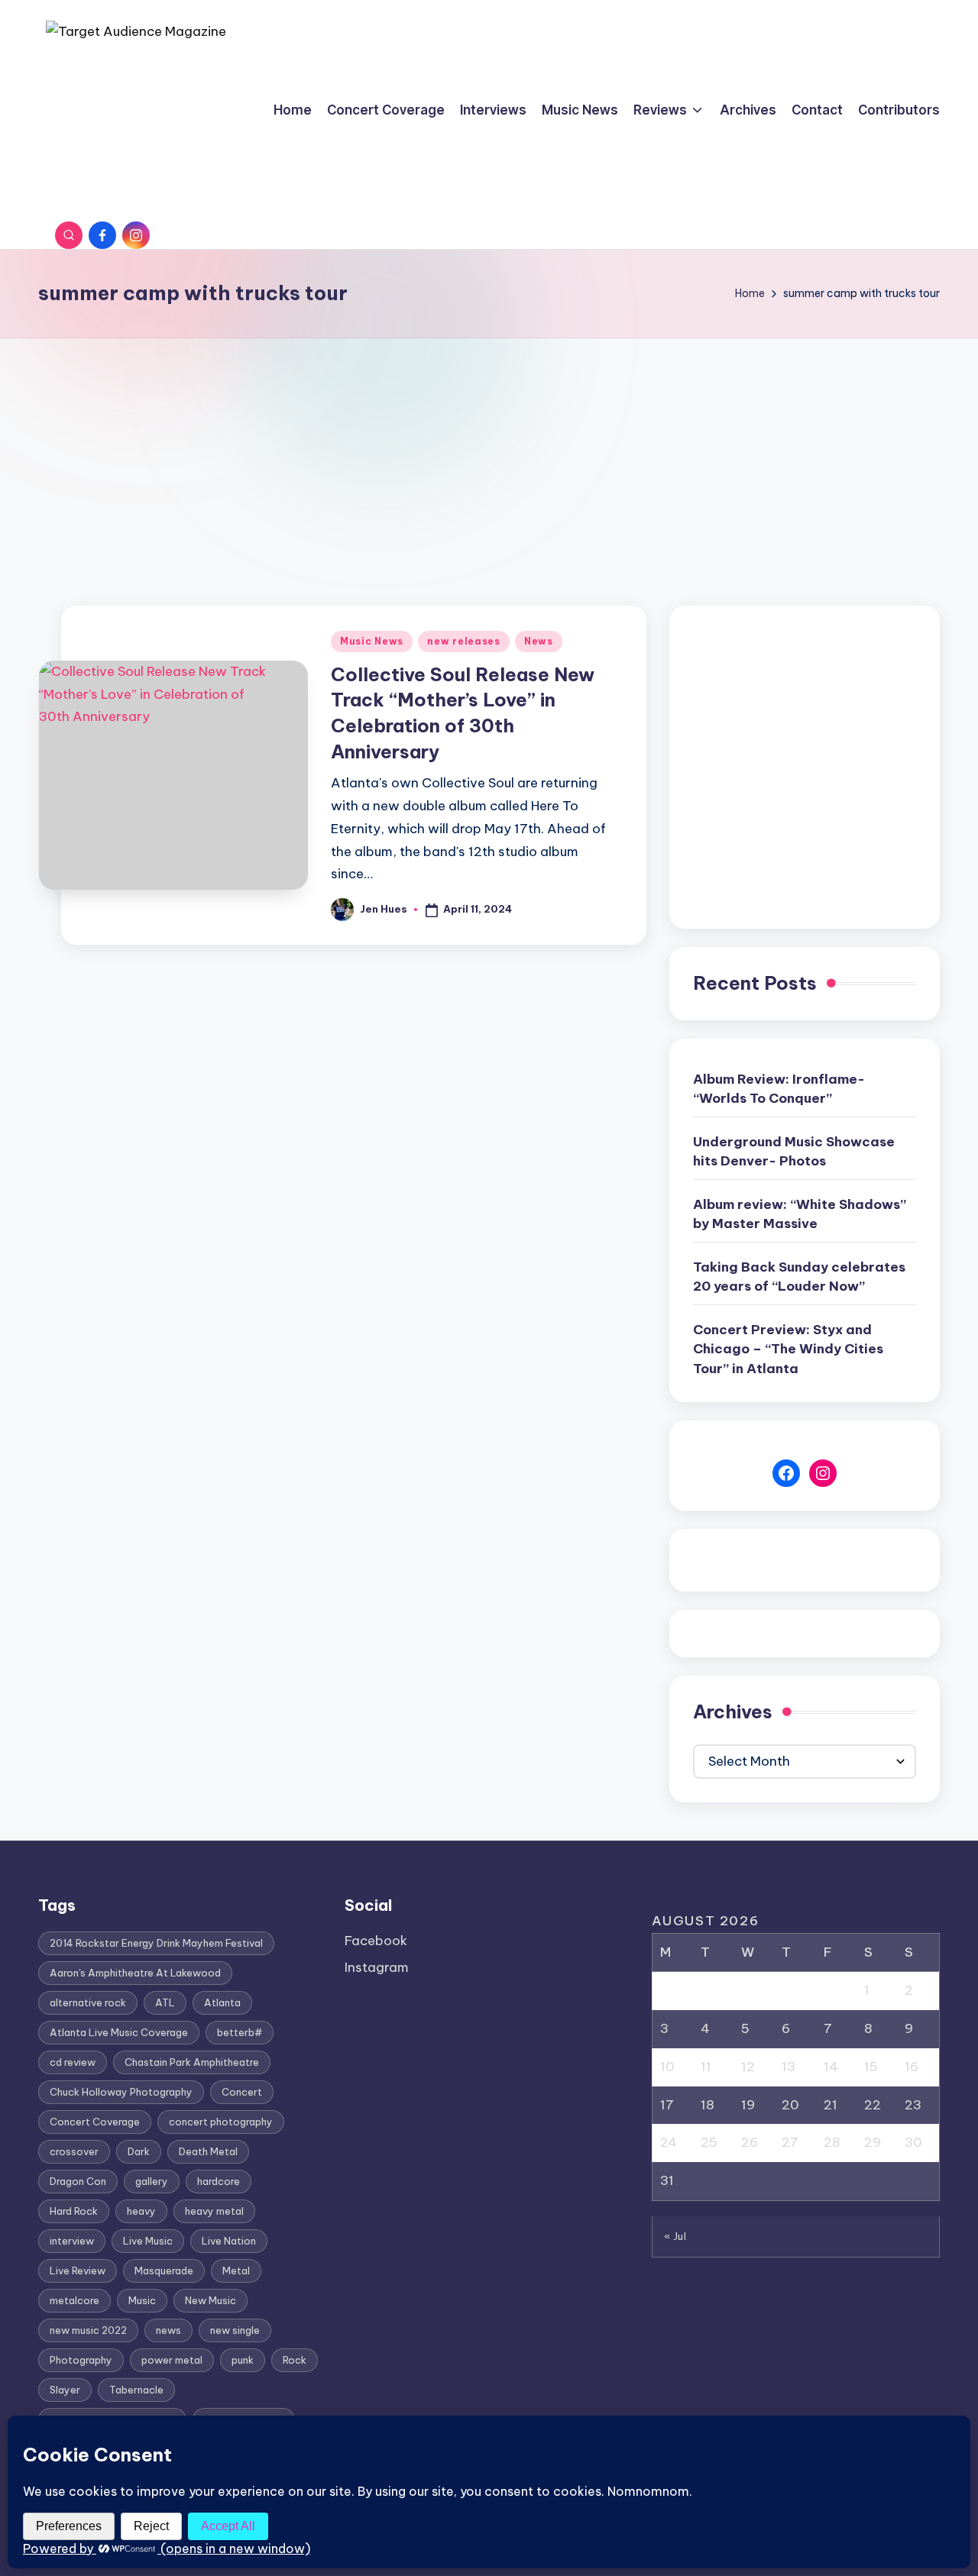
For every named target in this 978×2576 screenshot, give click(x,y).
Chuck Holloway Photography (121, 2092)
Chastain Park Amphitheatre (192, 2062)
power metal (172, 2360)
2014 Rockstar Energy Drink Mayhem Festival (156, 1943)
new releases (464, 641)
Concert (242, 2092)
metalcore (74, 2300)
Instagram (377, 1967)
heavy (141, 2211)
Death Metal (208, 2151)
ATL (165, 2002)
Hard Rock (74, 2211)
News (539, 641)
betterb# (240, 2032)
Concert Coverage (95, 2122)
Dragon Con (78, 2181)
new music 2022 (88, 2330)
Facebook (376, 1941)
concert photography (221, 2122)
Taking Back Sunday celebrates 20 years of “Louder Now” (799, 1277)
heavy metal (214, 2211)
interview (72, 2241)
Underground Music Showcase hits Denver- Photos (794, 1152)
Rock (295, 2360)
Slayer (65, 2390)
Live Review (78, 2271)
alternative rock (88, 2002)
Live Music (148, 2241)
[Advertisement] (489, 453)
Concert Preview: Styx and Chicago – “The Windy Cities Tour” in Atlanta (788, 1349)
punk (243, 2360)
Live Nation (229, 2241)
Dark (139, 2151)
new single (235, 2330)
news (168, 2330)
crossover (74, 2151)
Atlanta (222, 2002)
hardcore (219, 2181)
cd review (73, 2062)
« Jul (675, 2236)
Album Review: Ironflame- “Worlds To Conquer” (779, 1089)
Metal (236, 2271)
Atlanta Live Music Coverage (119, 2032)
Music (142, 2300)
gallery (152, 2181)
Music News (372, 641)
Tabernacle (136, 2390)
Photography (81, 2360)
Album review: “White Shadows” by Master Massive (800, 1214)
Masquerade (164, 2271)
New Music (210, 2300)
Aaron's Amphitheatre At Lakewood (135, 1973)
